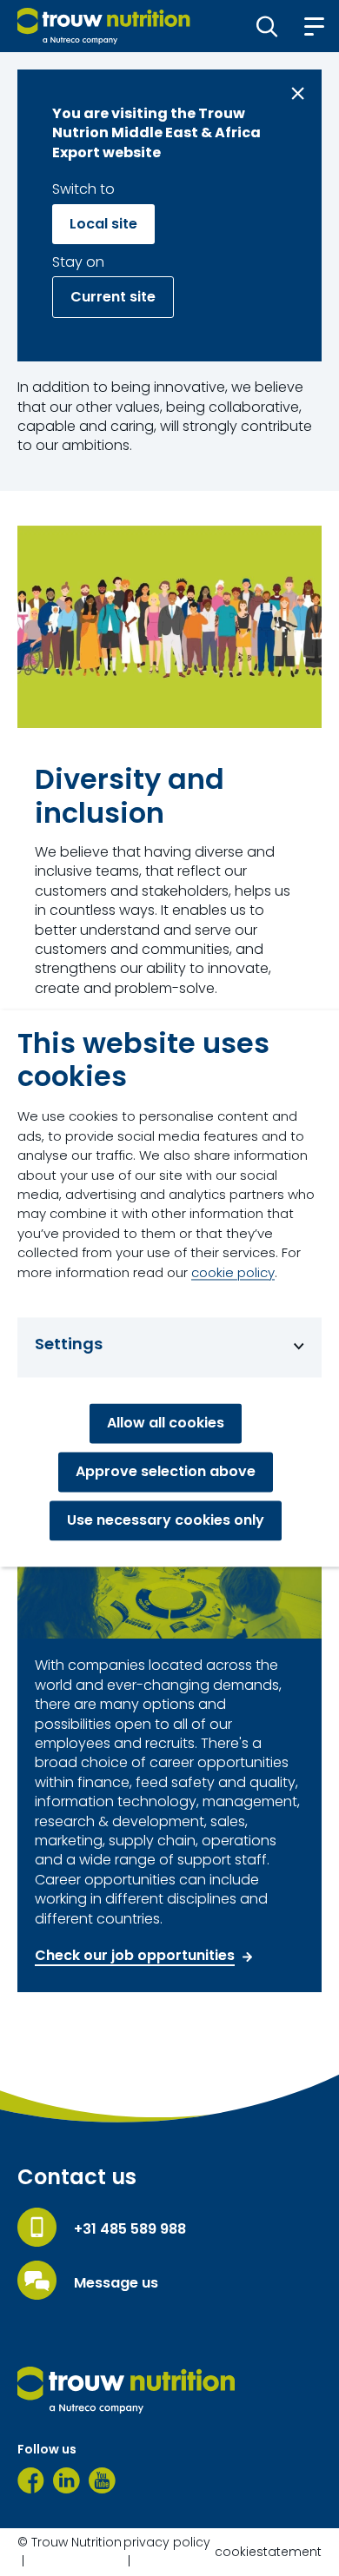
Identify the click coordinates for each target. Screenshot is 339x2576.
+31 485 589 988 (130, 2229)
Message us (116, 2283)
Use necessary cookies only (166, 1520)
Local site (103, 224)
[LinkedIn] (66, 2480)
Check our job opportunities (135, 1956)
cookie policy (233, 1272)
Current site (113, 297)
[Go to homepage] (104, 26)
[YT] (102, 2480)
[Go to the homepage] (126, 2390)
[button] (267, 26)
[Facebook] (31, 2480)
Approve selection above (166, 1471)
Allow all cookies (166, 1423)
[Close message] (298, 93)
